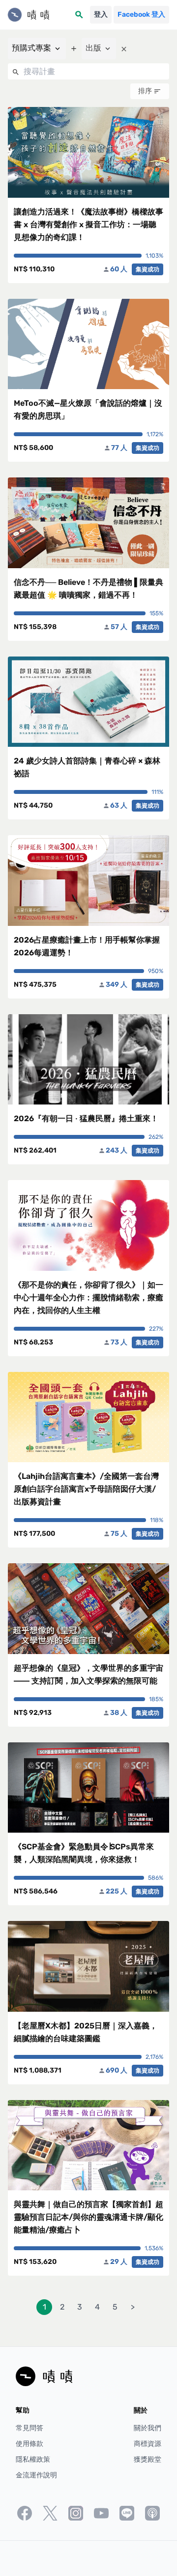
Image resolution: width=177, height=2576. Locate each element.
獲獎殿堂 (147, 2459)
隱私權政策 (33, 2459)
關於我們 (147, 2428)
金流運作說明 (36, 2475)
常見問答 (29, 2428)
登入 (101, 14)
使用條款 (29, 2444)
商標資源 (147, 2444)
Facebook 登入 (141, 14)
